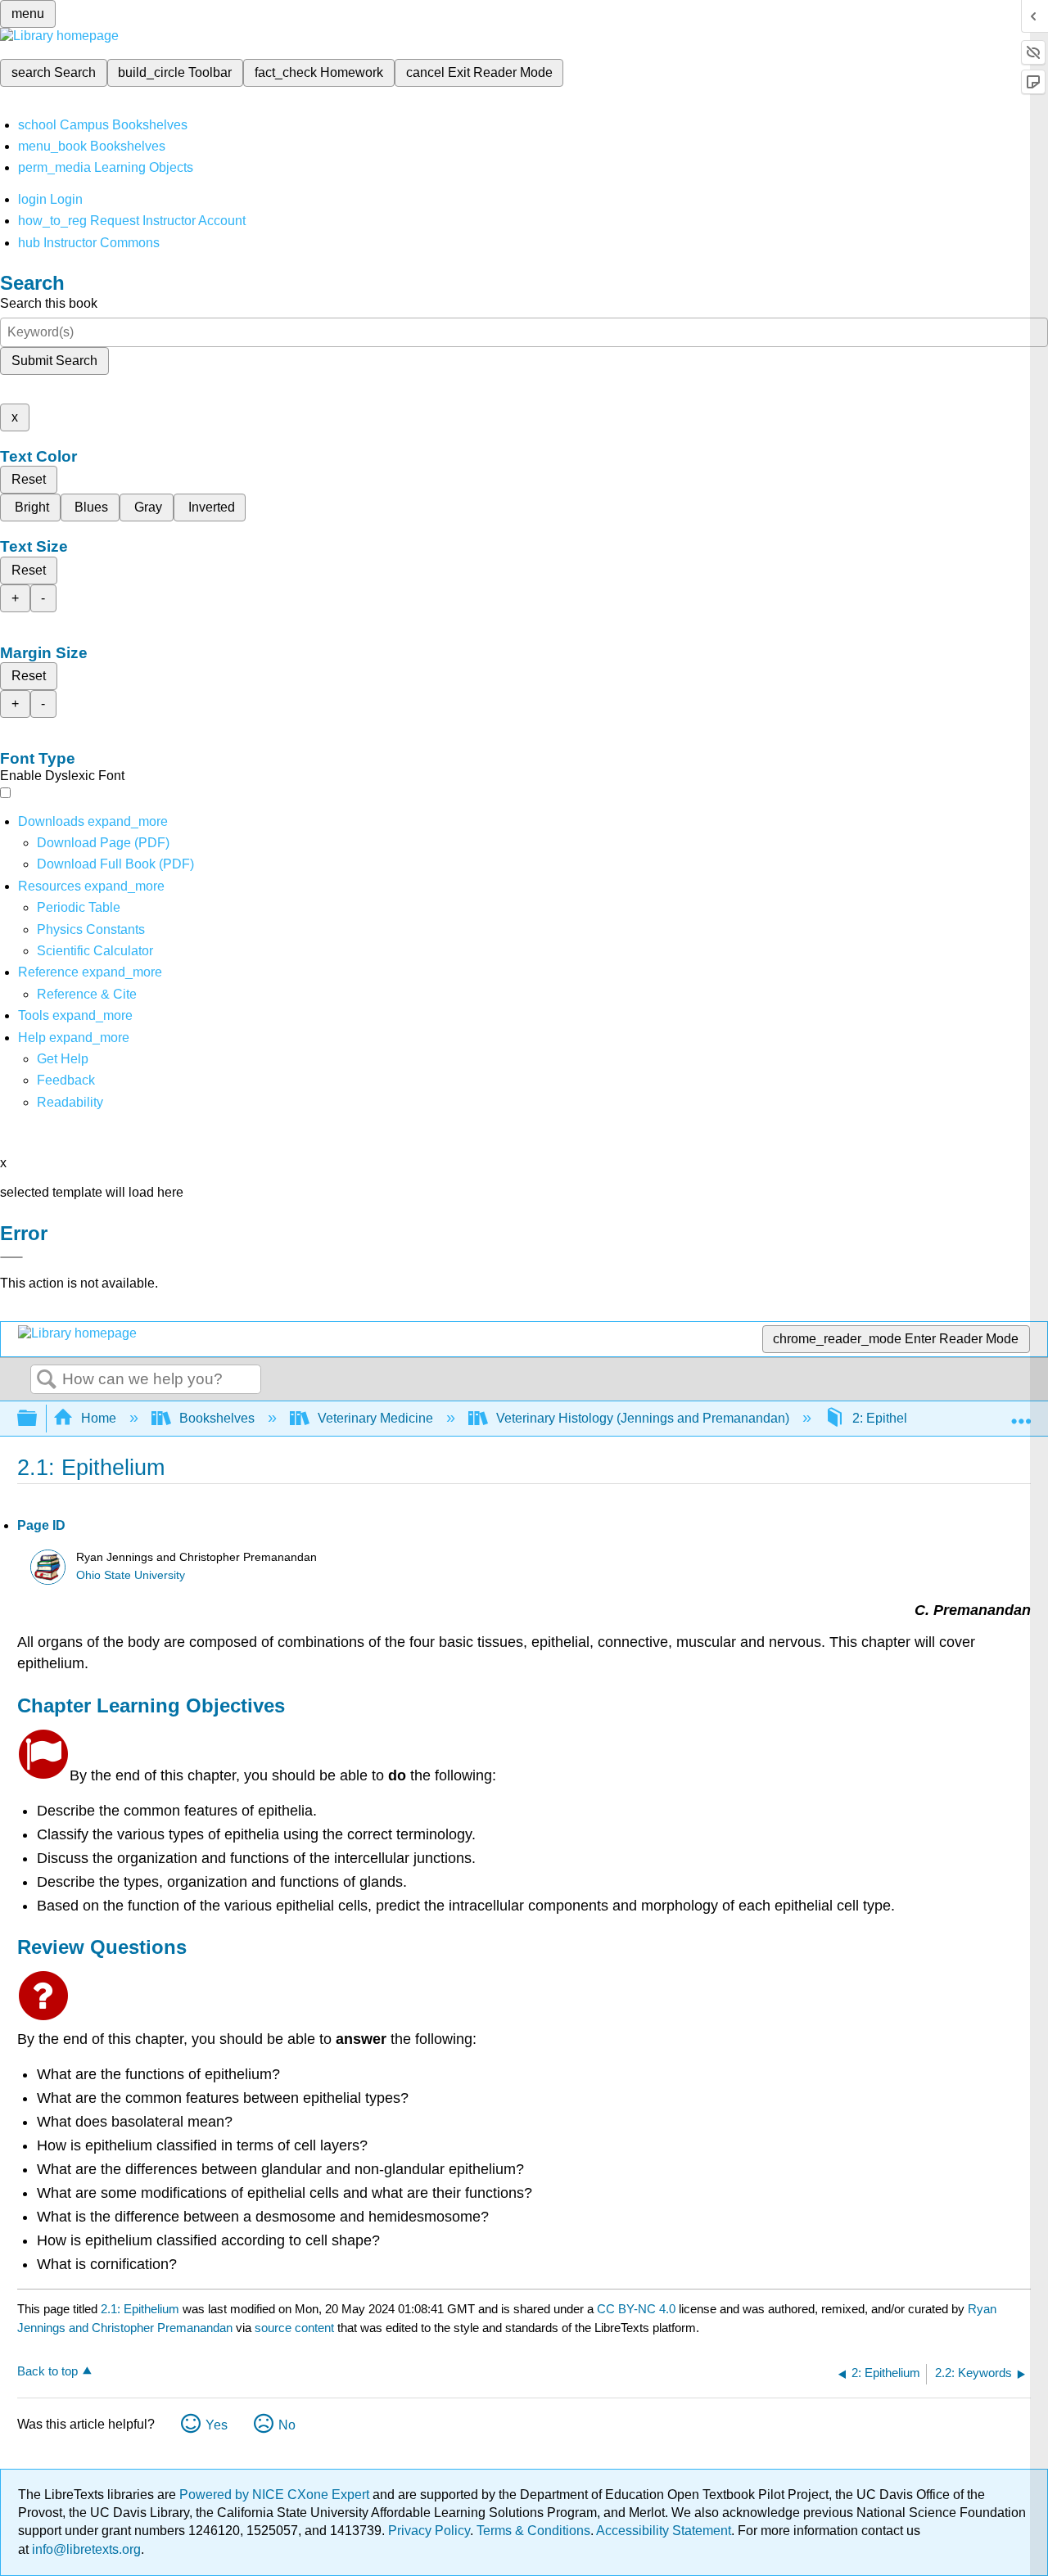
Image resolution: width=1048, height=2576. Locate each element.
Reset (29, 479)
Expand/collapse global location (1021, 1414)
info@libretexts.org (85, 2549)
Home (99, 1418)
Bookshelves (217, 1418)
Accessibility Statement (664, 2531)
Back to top (47, 2371)
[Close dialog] (11, 1257)
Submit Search (54, 361)
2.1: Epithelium (140, 2309)
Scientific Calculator (95, 951)
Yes (217, 2425)
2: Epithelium (890, 1418)
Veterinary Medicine (375, 1418)
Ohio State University (131, 1575)
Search (47, 1380)
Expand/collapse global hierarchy (38, 1419)
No (287, 2425)
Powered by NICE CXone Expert (276, 2495)
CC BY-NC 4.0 (636, 2309)
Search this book (49, 303)
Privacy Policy (429, 2531)
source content (294, 2328)
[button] (66, 1080)
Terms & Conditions (533, 2531)
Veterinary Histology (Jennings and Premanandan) (643, 1418)
